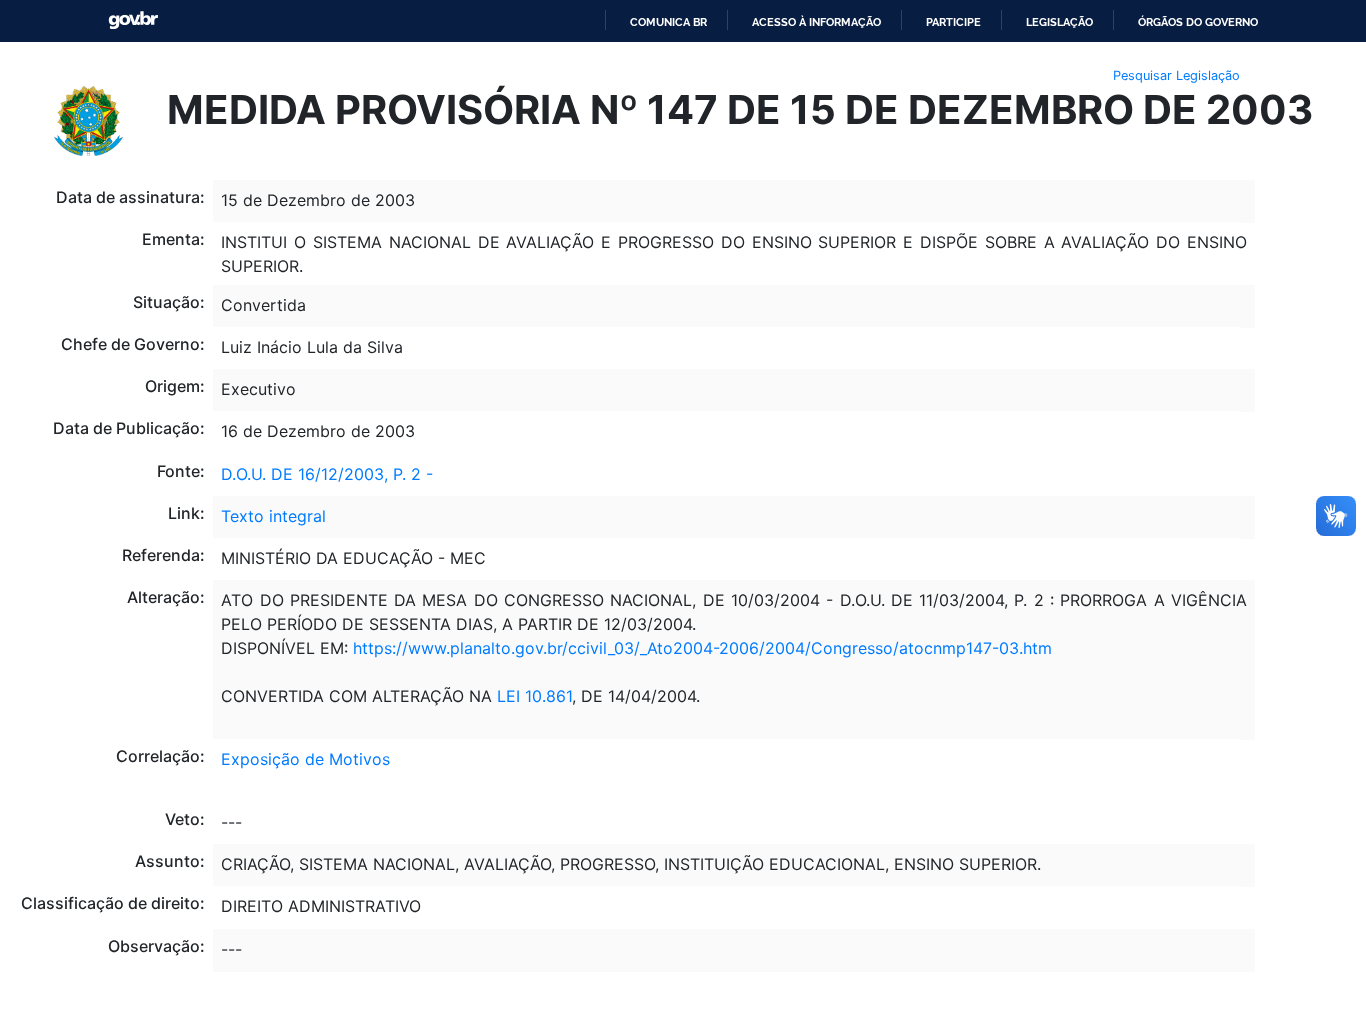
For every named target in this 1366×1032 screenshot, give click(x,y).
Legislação (1059, 22)
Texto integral (273, 516)
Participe (953, 22)
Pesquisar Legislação (1176, 75)
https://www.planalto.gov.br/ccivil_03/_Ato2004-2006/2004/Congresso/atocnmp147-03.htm (702, 648)
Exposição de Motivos (305, 759)
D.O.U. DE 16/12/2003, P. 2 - (327, 474)
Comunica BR (668, 22)
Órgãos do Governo (1198, 22)
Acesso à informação (816, 22)
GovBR (133, 20)
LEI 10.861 (534, 696)
